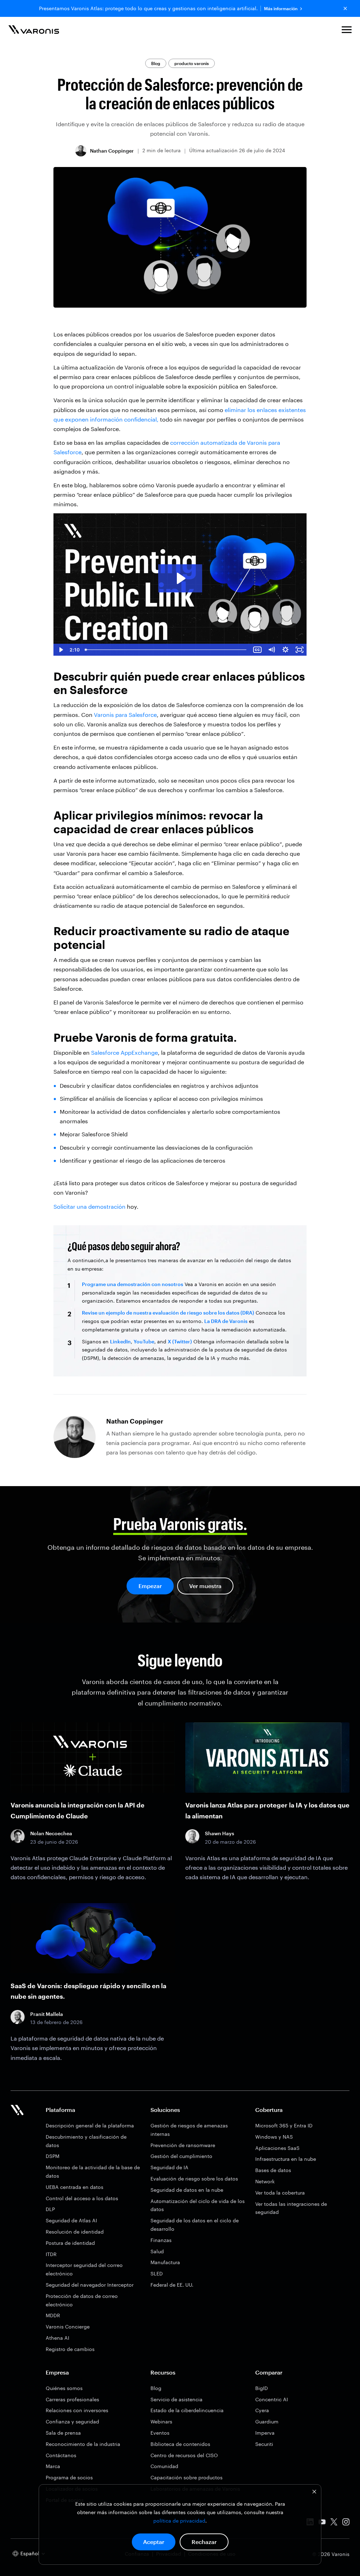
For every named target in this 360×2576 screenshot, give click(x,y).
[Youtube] (322, 2523)
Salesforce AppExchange (124, 1052)
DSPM (53, 2156)
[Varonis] (34, 31)
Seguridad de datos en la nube (187, 2190)
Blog (156, 63)
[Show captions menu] (257, 650)
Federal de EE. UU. (172, 2285)
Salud (157, 2251)
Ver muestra (205, 1586)
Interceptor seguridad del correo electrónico (84, 2269)
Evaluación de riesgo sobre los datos (194, 2179)
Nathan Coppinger (112, 151)
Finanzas (161, 2240)
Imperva (265, 2433)
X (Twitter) (180, 1341)
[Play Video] (60, 650)
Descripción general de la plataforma (90, 2125)
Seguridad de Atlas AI (71, 2220)
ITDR (51, 2254)
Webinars (161, 2421)
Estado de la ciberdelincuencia (187, 2410)
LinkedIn (120, 1341)
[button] (347, 31)
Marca (53, 2466)
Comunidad (164, 2466)
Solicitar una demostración (89, 1206)
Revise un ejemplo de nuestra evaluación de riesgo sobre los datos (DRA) (168, 1313)
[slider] (166, 650)
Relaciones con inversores (77, 2410)
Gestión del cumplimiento (181, 2156)
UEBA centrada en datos (75, 2187)
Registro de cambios (70, 2349)
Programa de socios (69, 2477)
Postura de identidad (70, 2243)
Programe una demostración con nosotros (133, 1284)
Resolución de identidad (75, 2232)
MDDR (53, 2315)
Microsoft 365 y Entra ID (284, 2125)
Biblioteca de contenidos (180, 2444)
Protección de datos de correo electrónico (82, 2300)
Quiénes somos (64, 2388)
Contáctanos (61, 2455)
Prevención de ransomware (183, 2145)
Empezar (150, 1586)
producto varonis (192, 63)
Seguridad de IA (169, 2167)
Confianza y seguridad (72, 2421)
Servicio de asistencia (176, 2399)
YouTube (144, 1341)
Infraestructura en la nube (286, 2159)
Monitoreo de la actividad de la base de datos (93, 2172)
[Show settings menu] (285, 650)
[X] (334, 2523)
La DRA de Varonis (226, 1321)
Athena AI (57, 2338)
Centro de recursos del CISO (184, 2455)
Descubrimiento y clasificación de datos (86, 2141)
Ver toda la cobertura (280, 2193)
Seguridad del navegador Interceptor (90, 2285)
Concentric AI (272, 2399)
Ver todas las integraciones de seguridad (291, 2208)
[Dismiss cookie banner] (314, 2493)
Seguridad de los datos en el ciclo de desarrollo (195, 2225)
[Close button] (345, 8)
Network (265, 2181)
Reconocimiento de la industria (83, 2444)
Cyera (262, 2410)
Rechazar (204, 2542)
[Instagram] (346, 2523)
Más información (281, 9)
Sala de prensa (63, 2433)
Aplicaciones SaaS (277, 2148)
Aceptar (154, 2542)
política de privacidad (179, 2521)
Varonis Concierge (68, 2327)
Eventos (160, 2433)
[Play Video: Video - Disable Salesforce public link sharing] (180, 578)
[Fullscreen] (300, 650)
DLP (50, 2209)
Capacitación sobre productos (187, 2477)
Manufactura (165, 2262)
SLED (157, 2273)
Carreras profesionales (72, 2399)
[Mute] (271, 650)
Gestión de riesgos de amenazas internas (189, 2130)
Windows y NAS (274, 2137)
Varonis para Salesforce (125, 715)
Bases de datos (273, 2170)
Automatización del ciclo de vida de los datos (198, 2205)
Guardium (267, 2421)
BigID (262, 2388)
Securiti (264, 2444)
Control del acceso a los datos (82, 2198)
